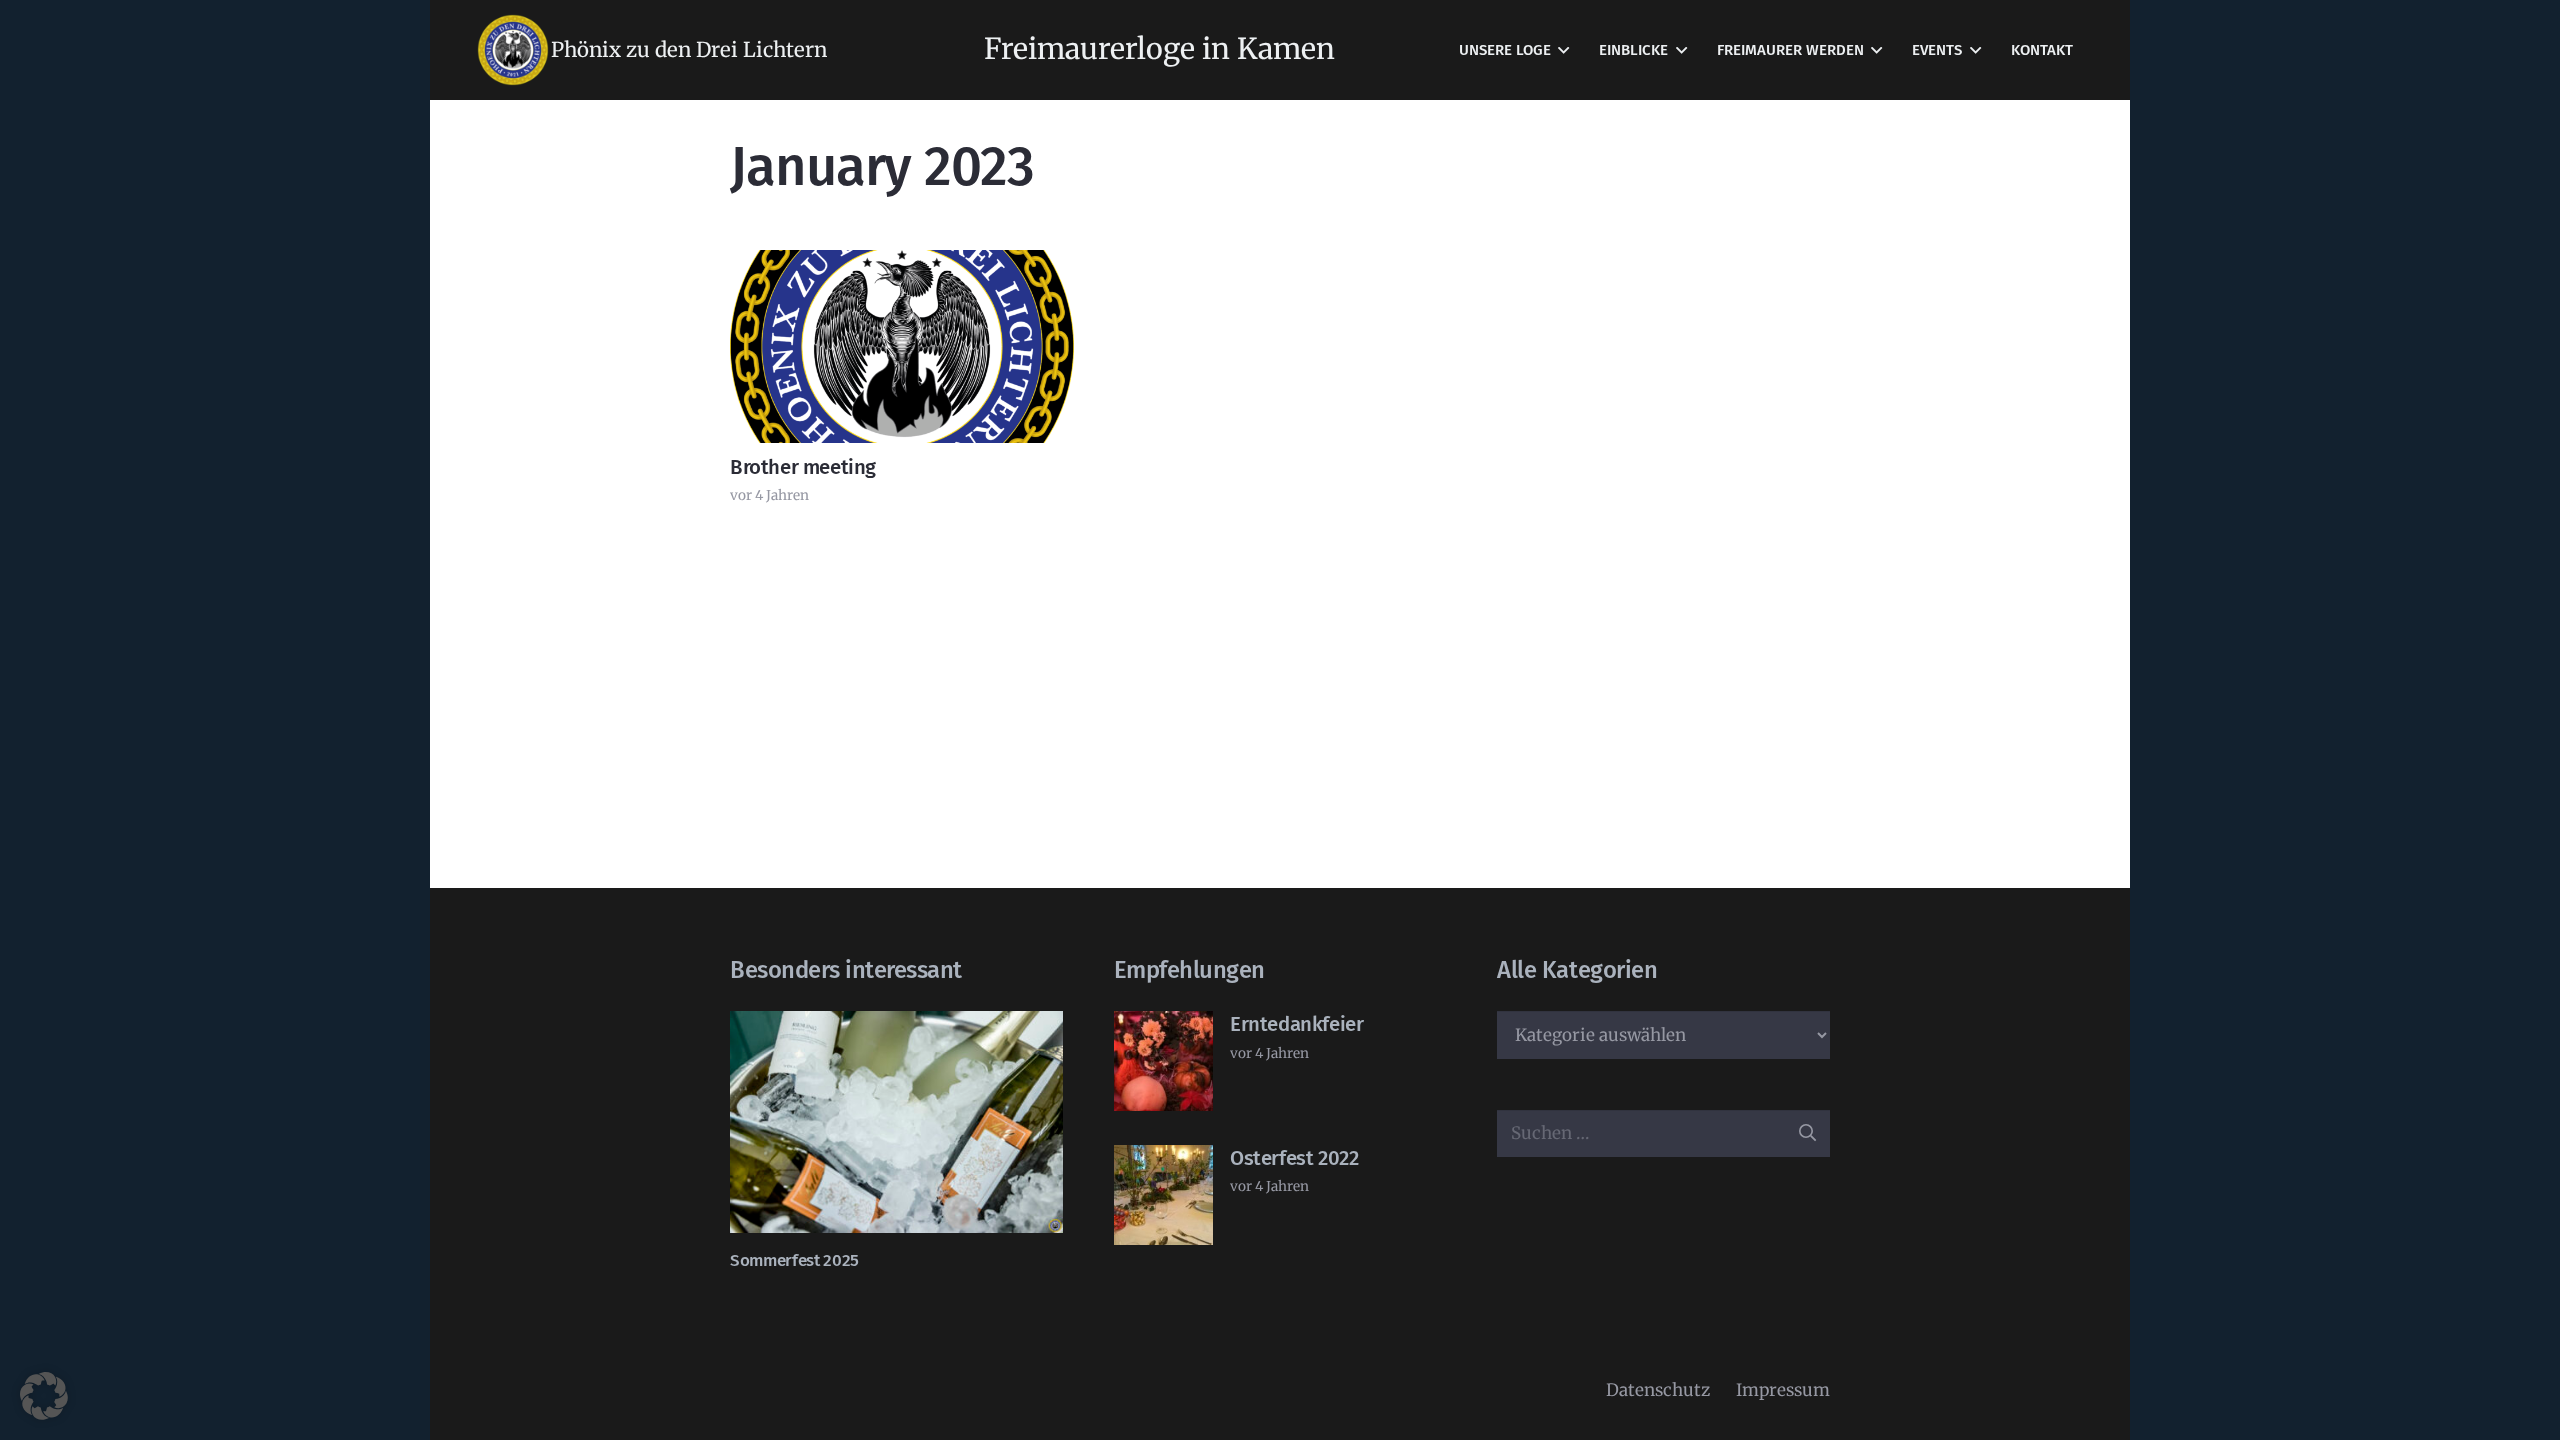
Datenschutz (1658, 1390)
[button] (1563, 50)
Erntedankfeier (1296, 1024)
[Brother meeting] (902, 346)
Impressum (1783, 1390)
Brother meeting (803, 467)
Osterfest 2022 (1294, 1158)
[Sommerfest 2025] (896, 1122)
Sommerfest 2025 (794, 1260)
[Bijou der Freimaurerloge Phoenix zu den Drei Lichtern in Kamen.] (513, 50)
